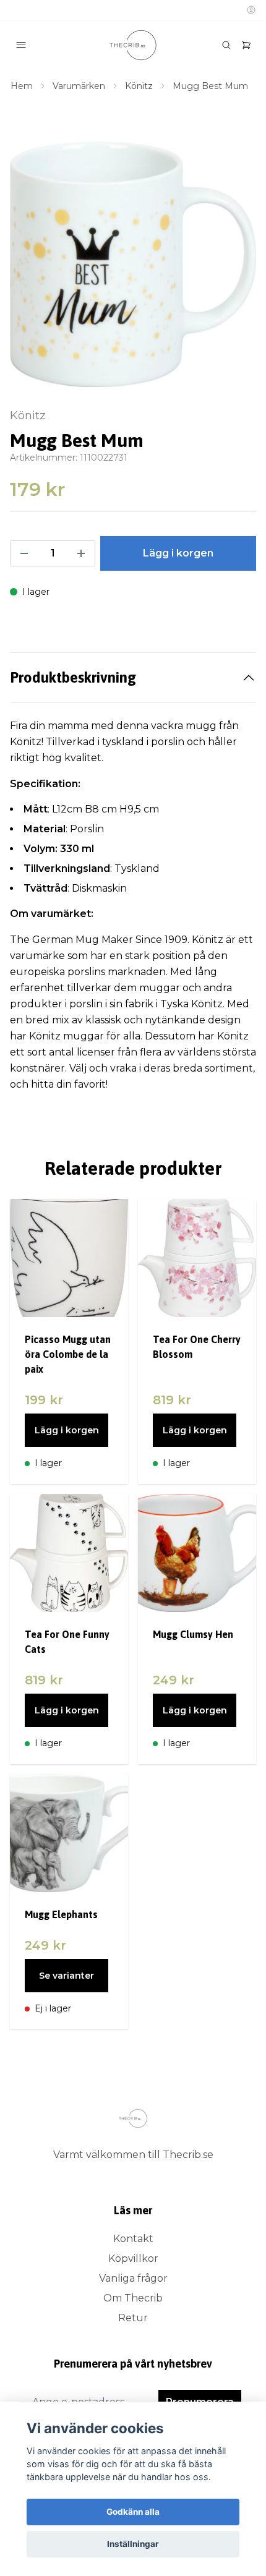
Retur (133, 2318)
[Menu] (21, 45)
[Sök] (226, 45)
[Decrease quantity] (24, 553)
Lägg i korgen (67, 1430)
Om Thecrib (133, 2298)
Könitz (139, 86)
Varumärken (79, 86)
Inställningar (133, 2544)
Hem (22, 86)
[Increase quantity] (81, 553)
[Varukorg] (246, 45)
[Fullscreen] (133, 264)
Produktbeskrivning (73, 677)
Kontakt (133, 2239)
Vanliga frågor (133, 2278)
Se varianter (66, 1976)
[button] (235, 270)
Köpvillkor (133, 2258)
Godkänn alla (133, 2512)
